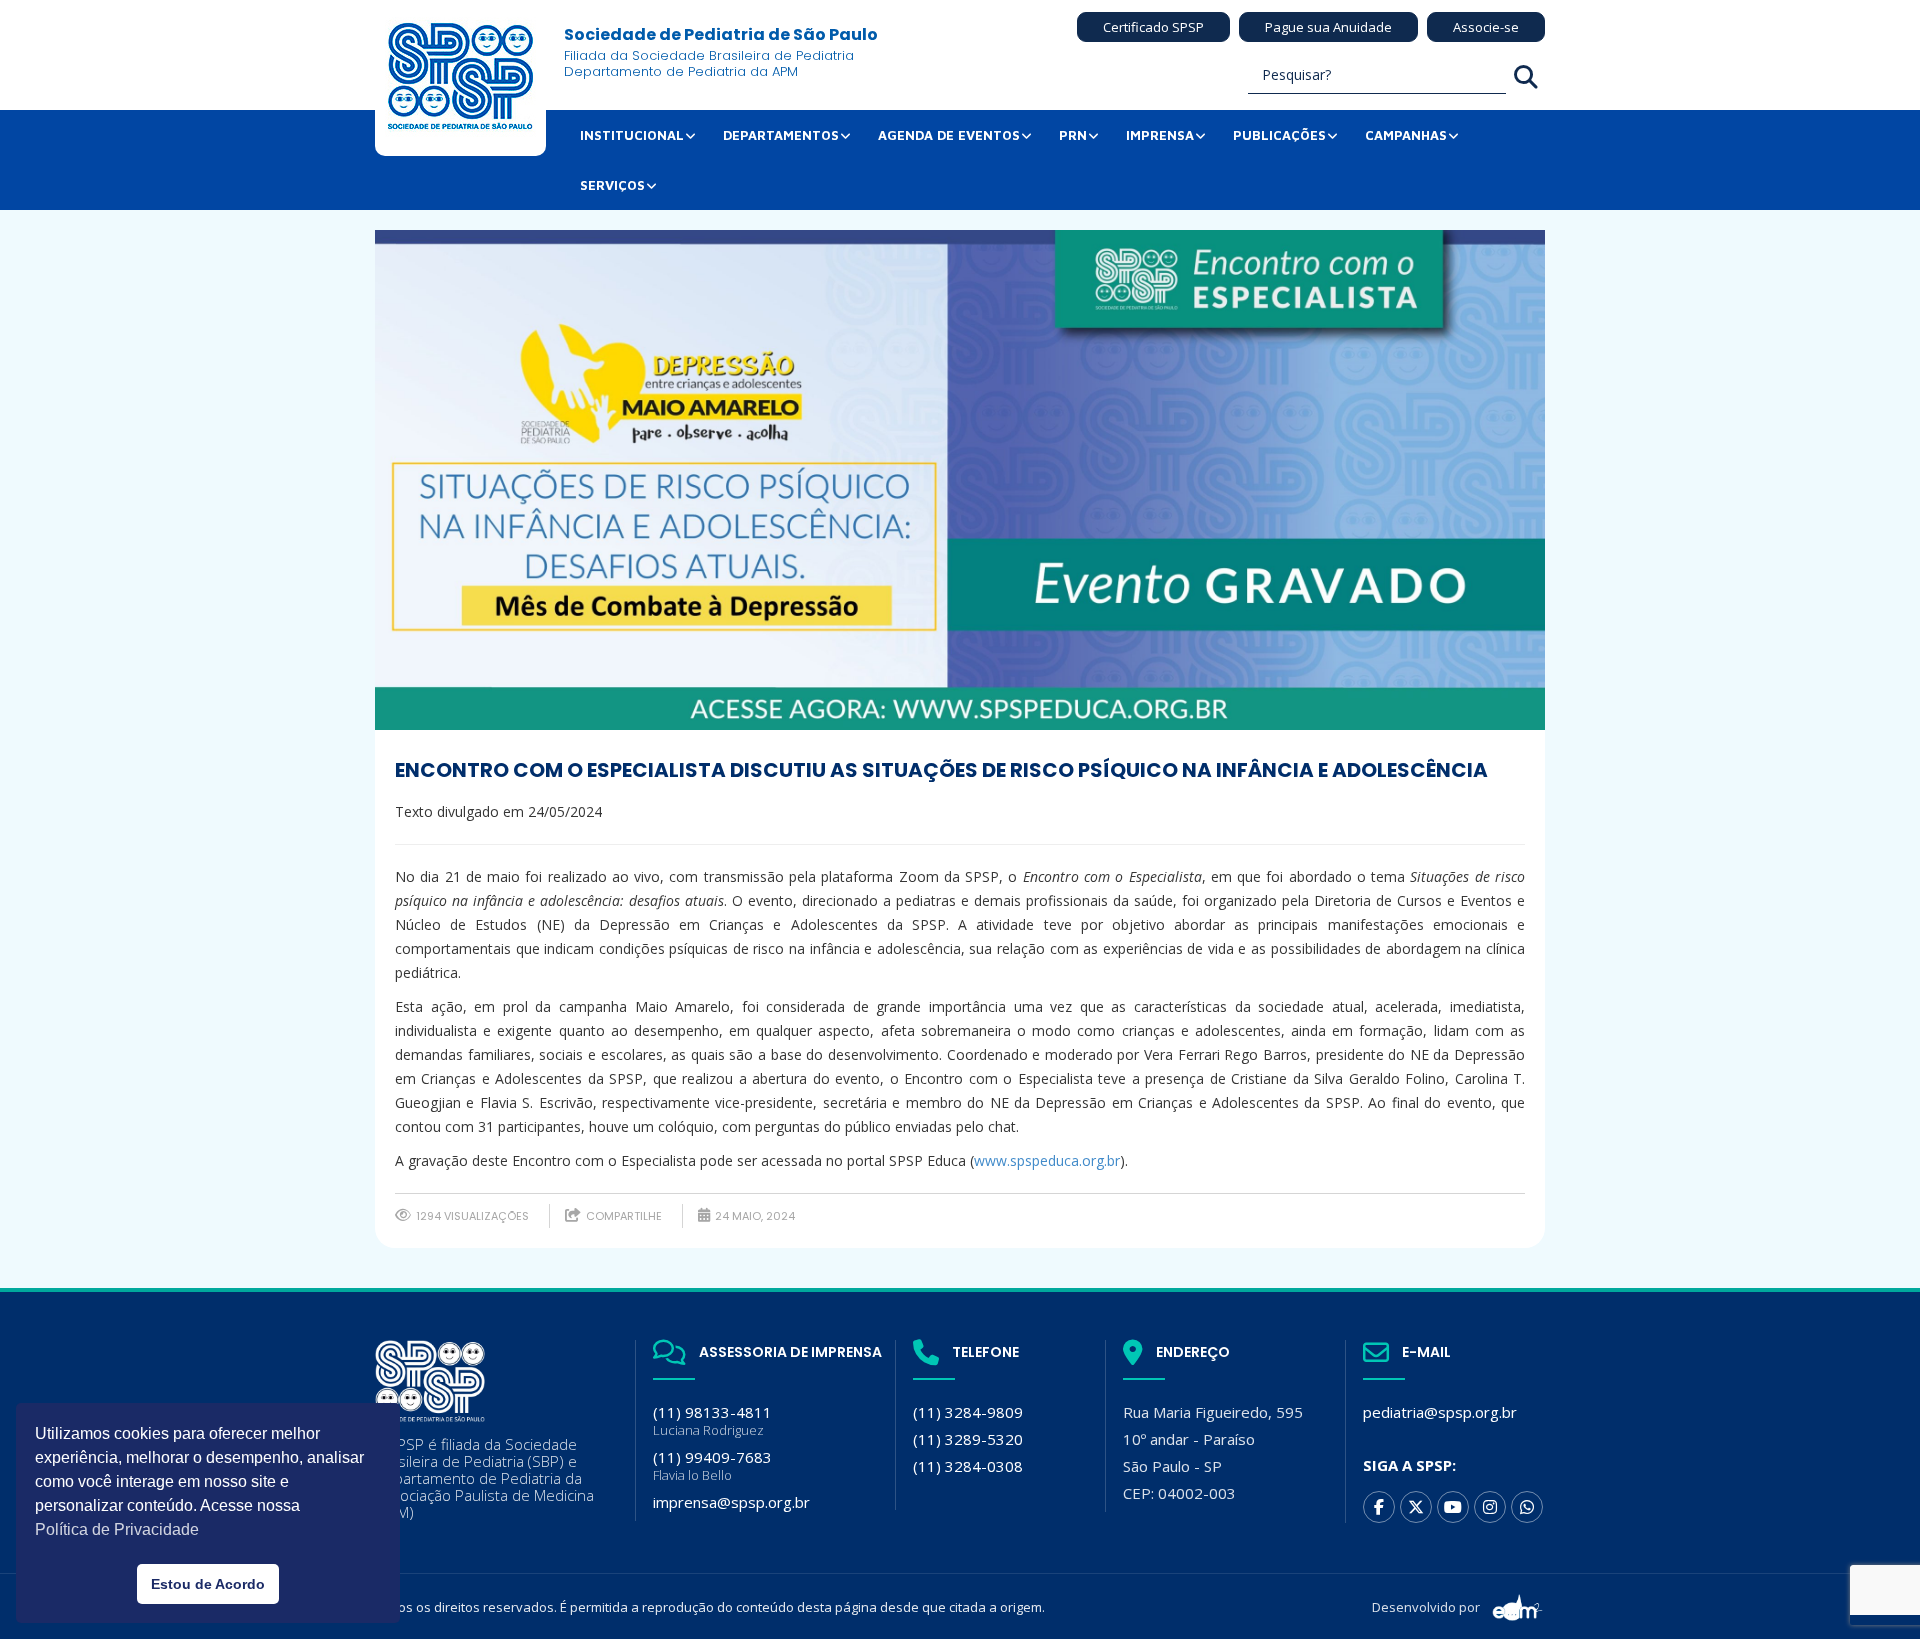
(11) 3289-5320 (968, 1439)
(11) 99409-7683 (712, 1465)
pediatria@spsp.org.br (1440, 1412)
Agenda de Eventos (949, 135)
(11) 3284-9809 (968, 1412)
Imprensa (1160, 135)
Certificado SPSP (1153, 27)
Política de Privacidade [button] (117, 1529)
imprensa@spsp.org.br (731, 1502)
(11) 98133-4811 (712, 1420)
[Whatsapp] (1527, 1507)
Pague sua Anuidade (1328, 27)
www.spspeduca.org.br (1047, 1160)
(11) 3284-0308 (968, 1466)
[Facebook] (1379, 1507)
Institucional (632, 135)
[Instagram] (1490, 1507)
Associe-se (1486, 27)
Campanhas (1406, 135)
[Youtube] (1453, 1507)
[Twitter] (1416, 1507)
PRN (1073, 135)
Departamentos (781, 135)
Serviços (612, 185)
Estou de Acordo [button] (208, 1584)
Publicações (1279, 135)
